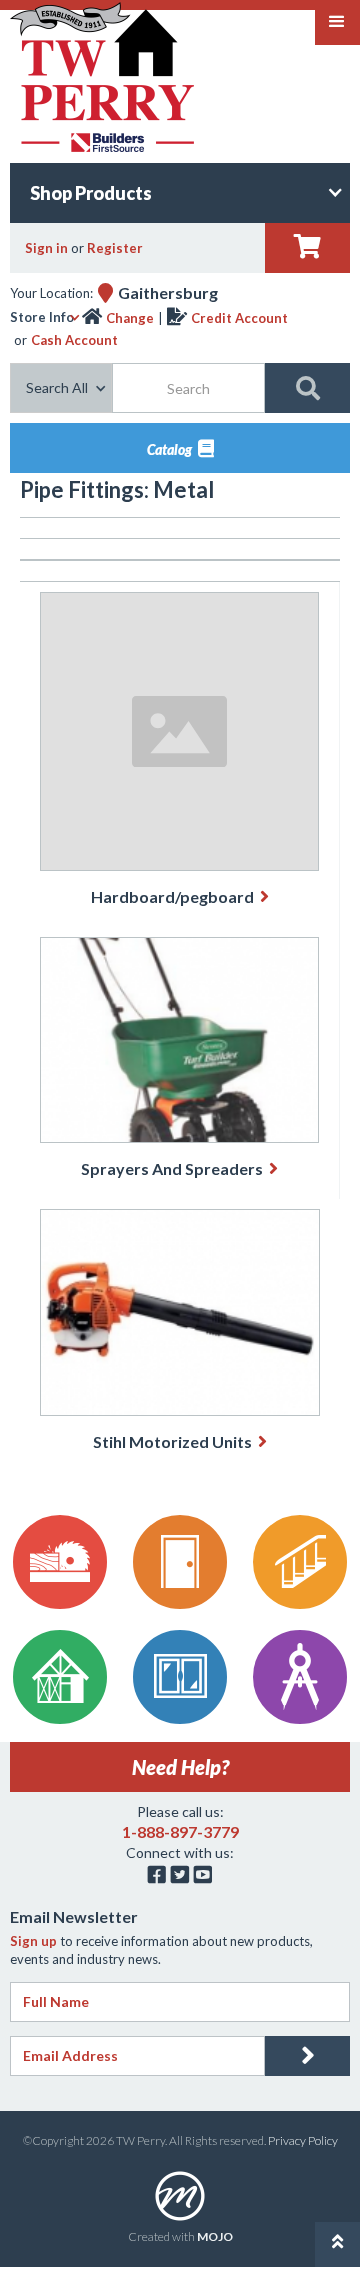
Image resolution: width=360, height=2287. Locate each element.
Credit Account (239, 318)
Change (130, 318)
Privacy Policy (303, 2140)
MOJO (215, 2236)
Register (115, 248)
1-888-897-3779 (180, 1831)
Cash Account (74, 340)
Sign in (46, 248)
